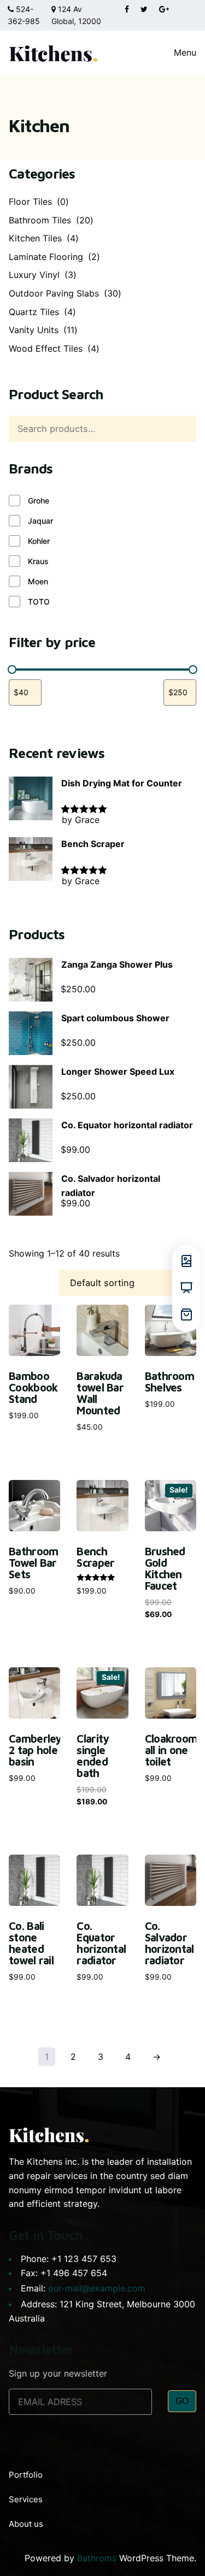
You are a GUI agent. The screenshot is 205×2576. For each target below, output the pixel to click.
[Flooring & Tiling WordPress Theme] (54, 53)
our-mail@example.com (97, 2288)
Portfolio (26, 2475)
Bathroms (97, 2558)
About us (26, 2524)
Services (26, 2499)
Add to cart (34, 1410)
